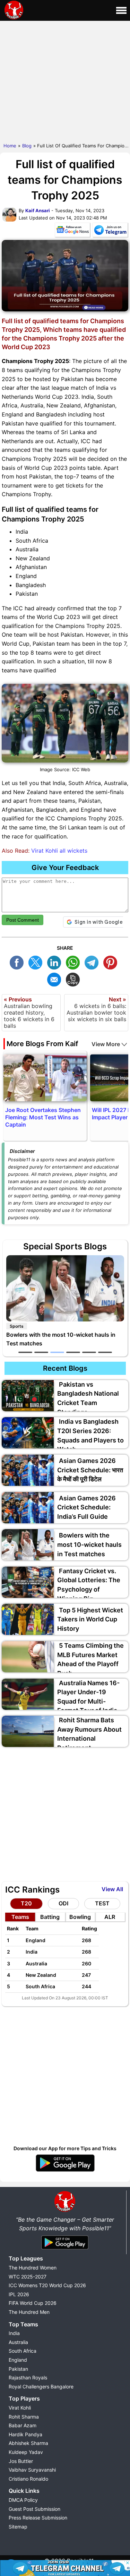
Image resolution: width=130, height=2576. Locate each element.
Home (10, 146)
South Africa (23, 2351)
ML (56, 979)
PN (112, 962)
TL (93, 962)
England (18, 2360)
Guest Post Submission (34, 2509)
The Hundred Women (33, 2268)
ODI (63, 1903)
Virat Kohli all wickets (59, 851)
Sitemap (18, 2527)
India (14, 2333)
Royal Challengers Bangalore (41, 2387)
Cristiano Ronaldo (28, 2479)
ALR (110, 1917)
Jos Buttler (21, 2461)
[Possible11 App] (65, 2170)
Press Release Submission (38, 2518)
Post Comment (23, 920)
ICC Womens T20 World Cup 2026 (47, 2285)
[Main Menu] (121, 10)
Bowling (80, 1917)
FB (18, 962)
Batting (50, 1917)
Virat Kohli (20, 2408)
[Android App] (65, 2250)
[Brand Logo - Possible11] (65, 2211)
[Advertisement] (65, 80)
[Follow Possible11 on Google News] (72, 231)
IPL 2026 (19, 2294)
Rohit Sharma (24, 2417)
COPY (75, 979)
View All (112, 1889)
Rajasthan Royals (28, 2377)
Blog (27, 146)
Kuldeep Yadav (26, 2452)
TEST (102, 1903)
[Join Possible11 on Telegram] (110, 231)
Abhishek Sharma (28, 2443)
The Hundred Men (29, 2312)
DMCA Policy (23, 2500)
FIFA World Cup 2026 (33, 2303)
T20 (26, 1903)
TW (37, 962)
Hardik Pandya (25, 2434)
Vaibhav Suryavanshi (32, 2470)
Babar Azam (23, 2425)
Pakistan (18, 2369)
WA (75, 962)
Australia (18, 2342)
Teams (20, 1917)
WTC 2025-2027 (28, 2277)
